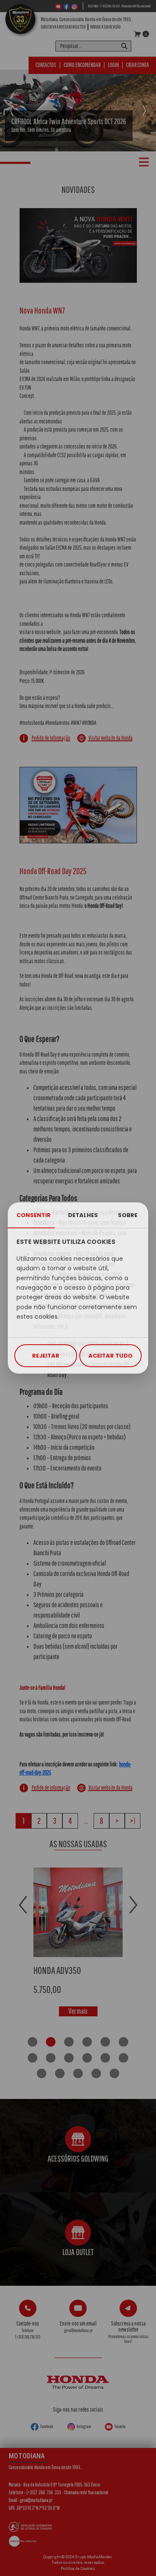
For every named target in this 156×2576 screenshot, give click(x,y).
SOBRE (128, 1215)
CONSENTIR (34, 1215)
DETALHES (83, 1215)
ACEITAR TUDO (110, 1356)
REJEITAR (46, 1356)
